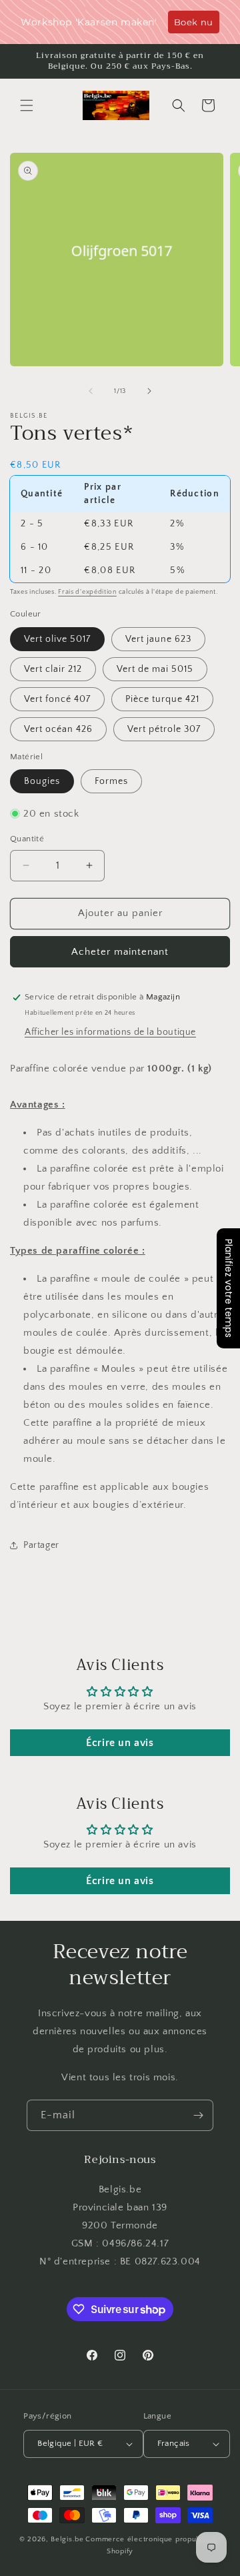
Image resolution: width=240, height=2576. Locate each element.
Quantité (27, 839)
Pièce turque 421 (162, 699)
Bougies (42, 781)
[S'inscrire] (198, 2115)
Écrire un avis (120, 1743)
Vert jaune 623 (158, 639)
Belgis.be (67, 2539)
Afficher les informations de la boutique (110, 1032)
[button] (27, 105)
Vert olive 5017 (57, 639)
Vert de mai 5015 (155, 669)
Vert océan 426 (58, 729)
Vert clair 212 (53, 669)
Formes (111, 781)
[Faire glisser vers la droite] (149, 391)
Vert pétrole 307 (164, 729)
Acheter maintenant (120, 952)
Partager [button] (41, 1545)
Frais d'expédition (87, 592)
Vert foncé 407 (57, 699)
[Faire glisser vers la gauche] (91, 391)
